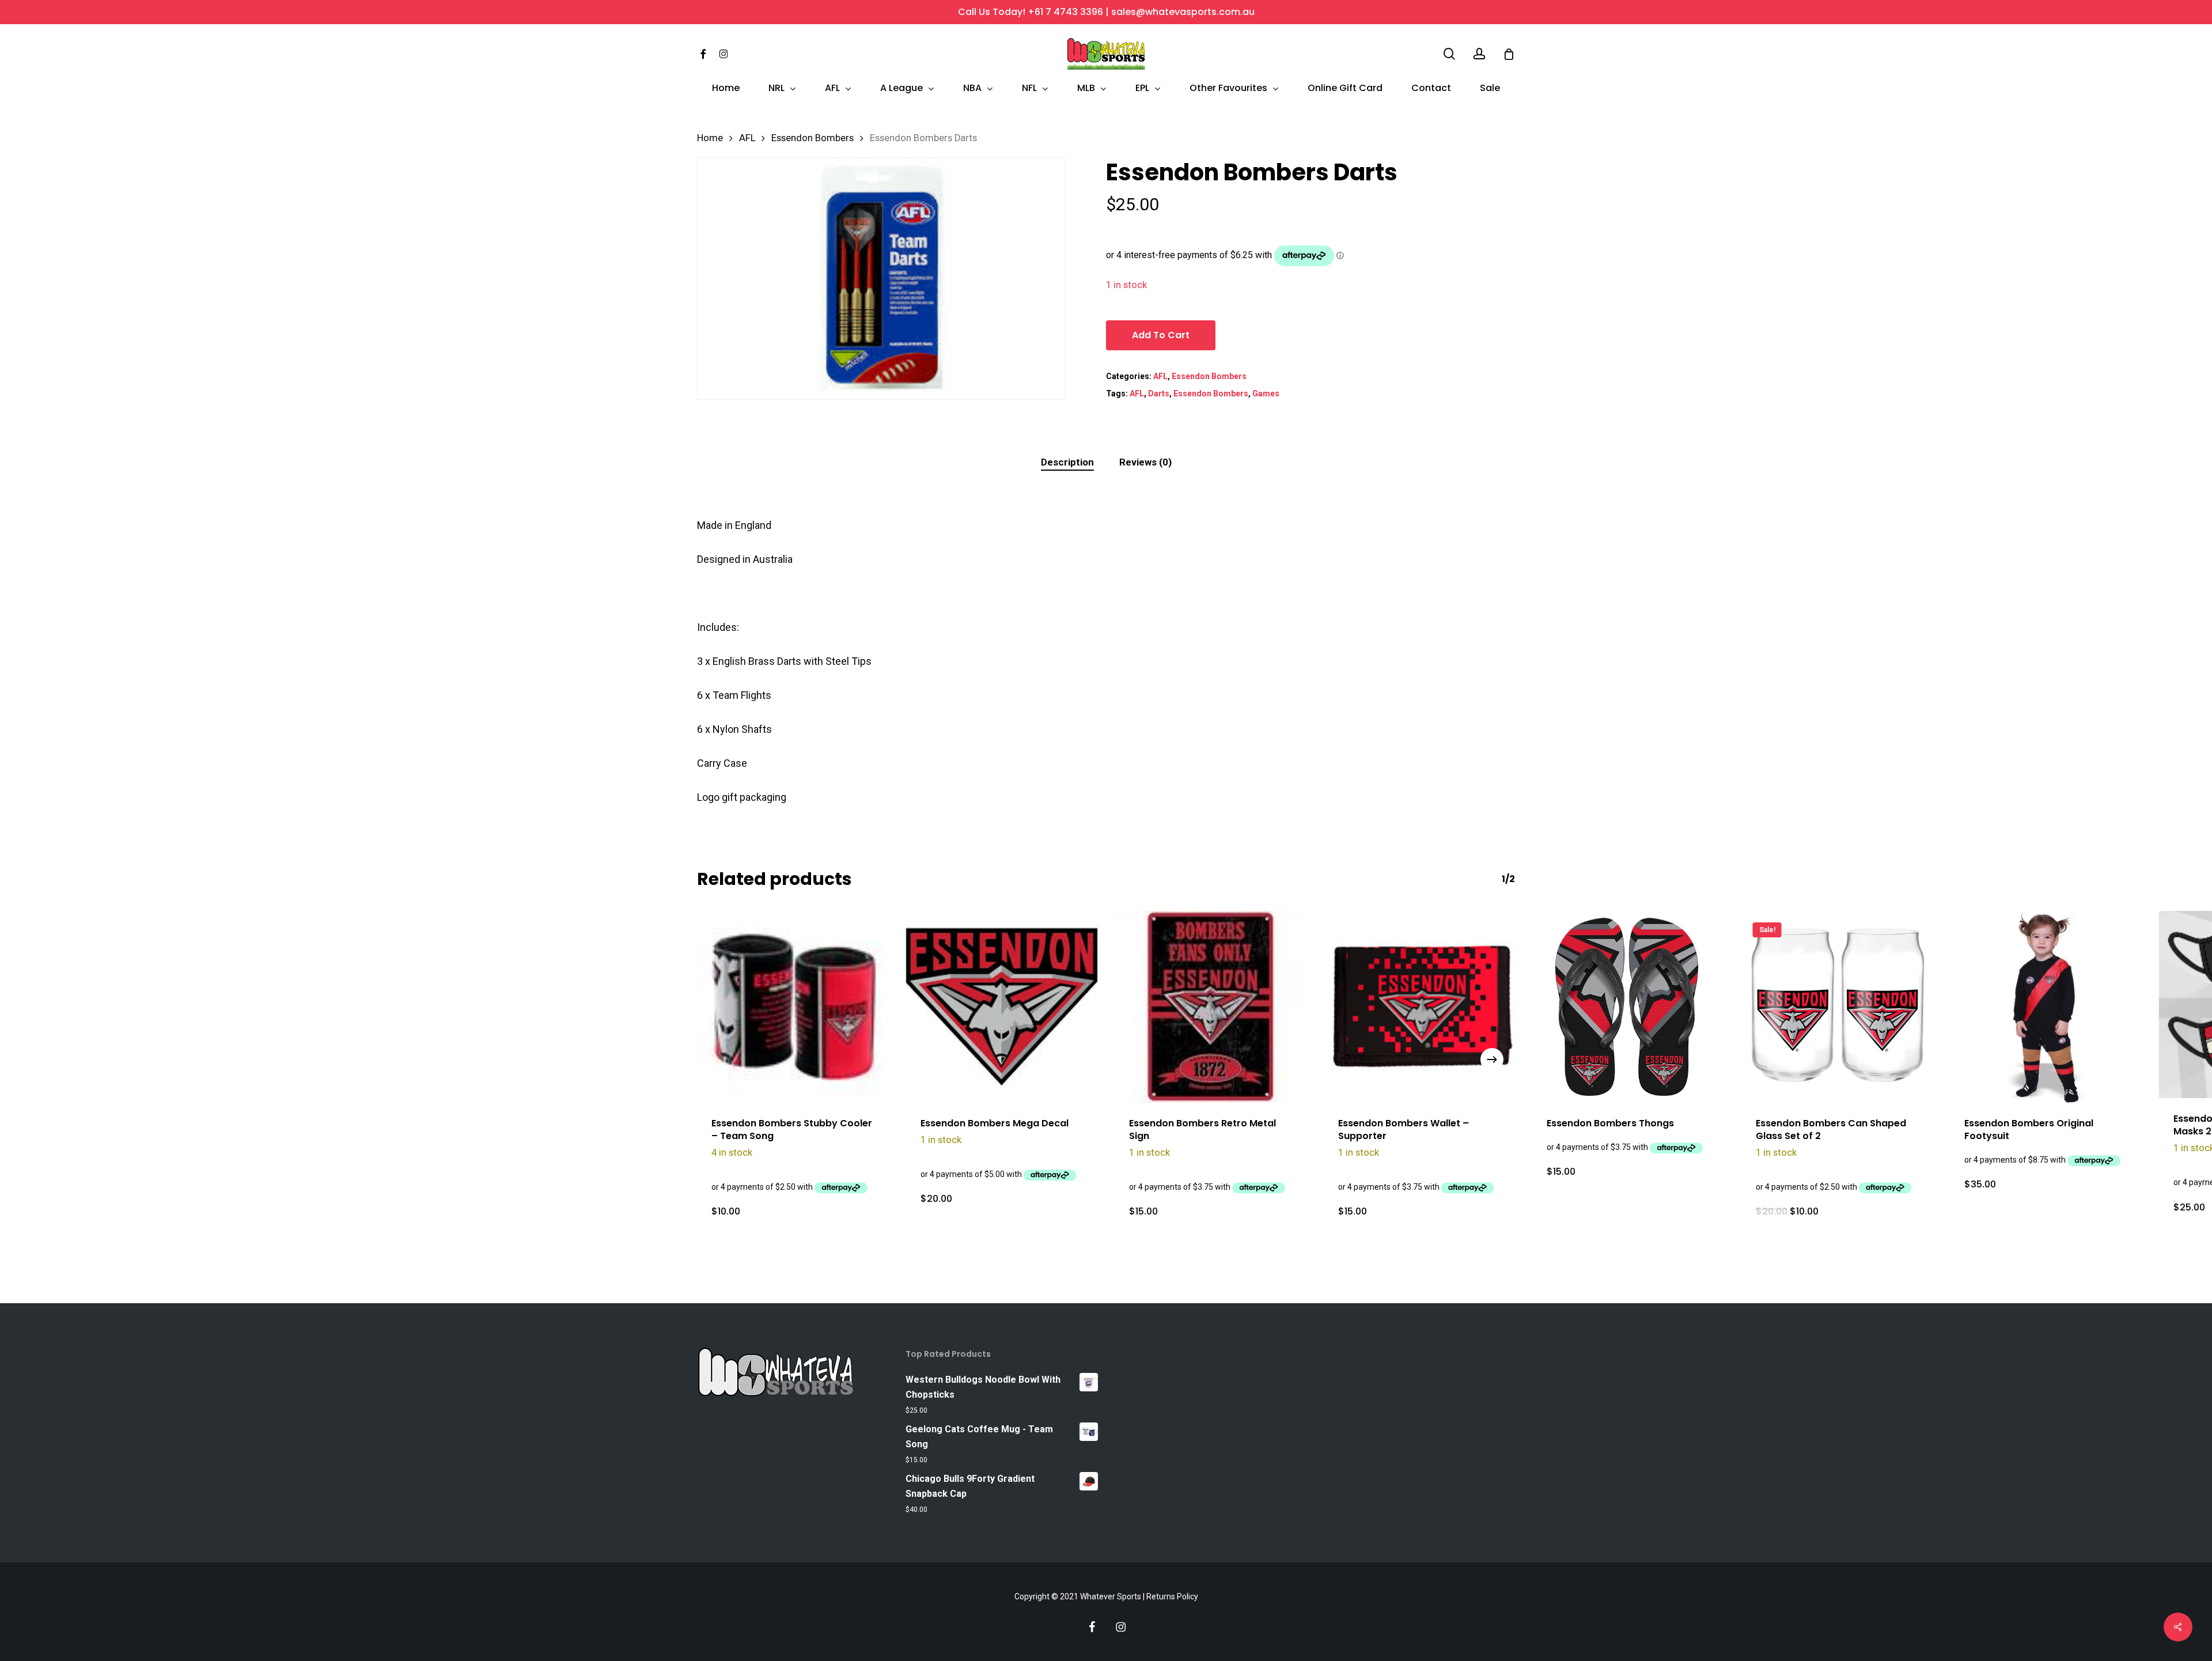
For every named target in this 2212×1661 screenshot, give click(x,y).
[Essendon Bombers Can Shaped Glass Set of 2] (1837, 1007)
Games (1266, 394)
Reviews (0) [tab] (1145, 462)
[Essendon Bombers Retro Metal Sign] (1211, 1007)
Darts (1159, 394)
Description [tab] (1067, 462)
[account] (1479, 54)
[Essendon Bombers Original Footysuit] (2046, 1007)
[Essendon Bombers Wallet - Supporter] (1420, 1007)
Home (710, 138)
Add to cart (1161, 335)
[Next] (1492, 1060)
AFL (747, 138)
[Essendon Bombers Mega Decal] (1002, 1007)
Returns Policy (1172, 1596)
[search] (1449, 54)
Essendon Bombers (813, 138)
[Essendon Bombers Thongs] (1628, 1007)
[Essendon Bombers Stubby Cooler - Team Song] (793, 1007)
